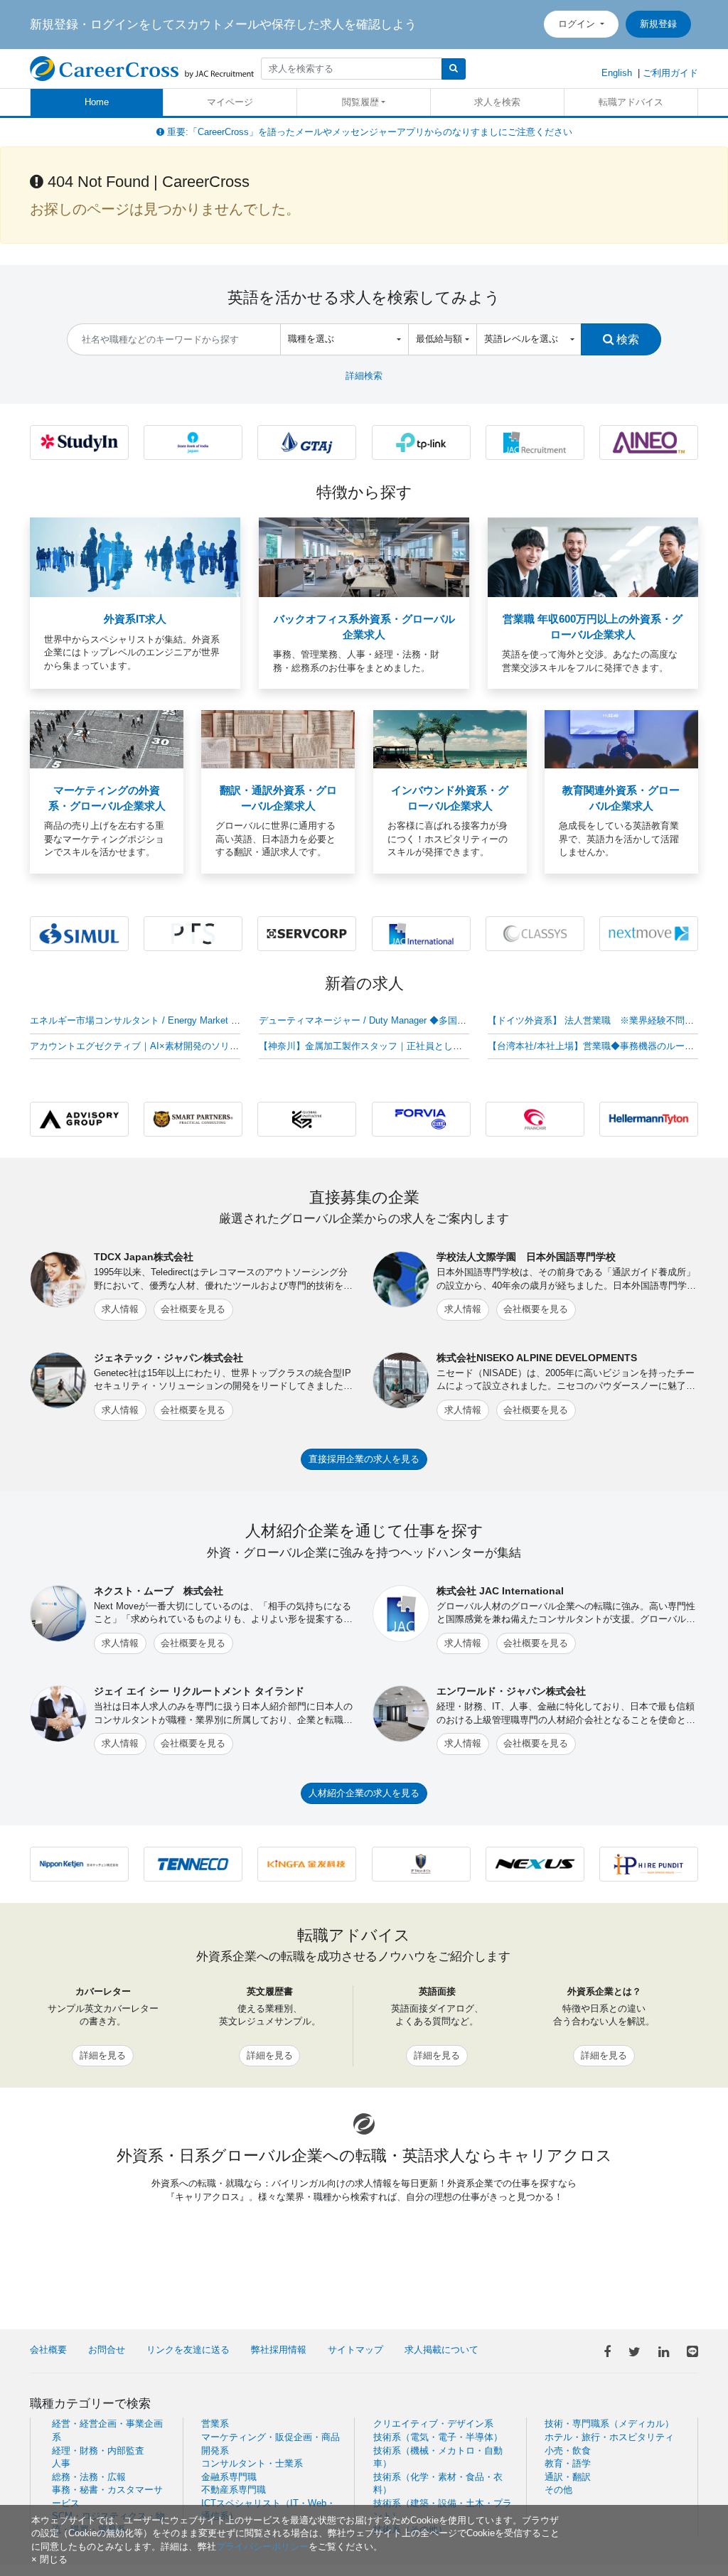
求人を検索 (497, 102)
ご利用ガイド (670, 73)
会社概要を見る (193, 1309)
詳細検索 (364, 376)
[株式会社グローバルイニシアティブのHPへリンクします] (307, 1118)
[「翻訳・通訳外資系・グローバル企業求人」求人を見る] (278, 739)
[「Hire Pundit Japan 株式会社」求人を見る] (649, 1863)
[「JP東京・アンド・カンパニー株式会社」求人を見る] (421, 1863)
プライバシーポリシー (262, 2547)
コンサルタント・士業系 (252, 2463)
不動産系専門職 (234, 2490)
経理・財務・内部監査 (98, 2451)
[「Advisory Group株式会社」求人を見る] (79, 1118)
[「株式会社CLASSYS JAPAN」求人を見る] (535, 933)
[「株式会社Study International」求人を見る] (79, 442)
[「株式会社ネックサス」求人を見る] (535, 1863)
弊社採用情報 (279, 2350)
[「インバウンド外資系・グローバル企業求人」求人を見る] (450, 739)
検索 (626, 339)
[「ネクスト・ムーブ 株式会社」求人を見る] (649, 933)
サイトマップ (355, 2350)
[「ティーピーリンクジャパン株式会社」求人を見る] (421, 442)
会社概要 (48, 2350)
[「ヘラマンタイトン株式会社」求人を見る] (649, 1118)
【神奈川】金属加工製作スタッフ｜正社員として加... (369, 1046)
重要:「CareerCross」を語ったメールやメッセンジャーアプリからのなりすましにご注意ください (368, 132)
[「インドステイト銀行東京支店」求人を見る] (193, 442)
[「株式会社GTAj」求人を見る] (307, 442)
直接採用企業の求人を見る (364, 1459)
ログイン (578, 24)
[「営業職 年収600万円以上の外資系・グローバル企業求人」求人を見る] (593, 557)
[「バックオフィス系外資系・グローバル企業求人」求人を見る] (364, 557)
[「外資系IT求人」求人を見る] (135, 557)
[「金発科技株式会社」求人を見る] (307, 1863)
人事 (61, 2463)
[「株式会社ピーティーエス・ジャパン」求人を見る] (193, 933)
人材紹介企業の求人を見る (364, 1793)
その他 (558, 2490)
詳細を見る (103, 2055)
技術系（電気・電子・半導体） (438, 2437)
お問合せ (107, 2350)
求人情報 (120, 1309)
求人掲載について (441, 2350)
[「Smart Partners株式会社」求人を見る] (193, 1118)
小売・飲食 (568, 2451)
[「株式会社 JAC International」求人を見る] (421, 933)
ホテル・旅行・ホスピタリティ (609, 2437)
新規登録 (658, 24)
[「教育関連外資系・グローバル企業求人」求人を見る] (621, 739)
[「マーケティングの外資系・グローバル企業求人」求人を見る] (107, 739)
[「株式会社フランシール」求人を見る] (535, 1118)
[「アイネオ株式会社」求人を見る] (649, 442)
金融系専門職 (229, 2477)
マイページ (230, 102)
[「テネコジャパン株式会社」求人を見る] (193, 1863)
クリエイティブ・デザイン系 (433, 2424)
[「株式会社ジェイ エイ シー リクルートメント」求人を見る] (535, 442)
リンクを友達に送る (188, 2350)
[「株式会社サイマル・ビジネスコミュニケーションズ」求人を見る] (79, 933)
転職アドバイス (631, 102)
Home (97, 102)
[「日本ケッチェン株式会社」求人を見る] (79, 1863)
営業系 (215, 2424)
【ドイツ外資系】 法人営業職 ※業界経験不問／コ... (600, 1020)
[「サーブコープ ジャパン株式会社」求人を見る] (307, 933)
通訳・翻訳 (568, 2477)
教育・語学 (568, 2463)
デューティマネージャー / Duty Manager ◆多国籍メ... (371, 1020)
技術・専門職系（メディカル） (609, 2424)
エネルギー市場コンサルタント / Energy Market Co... (140, 1020)
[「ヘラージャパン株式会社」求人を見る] (421, 1118)
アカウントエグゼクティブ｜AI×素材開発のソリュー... (143, 1046)
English (617, 73)
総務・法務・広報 (89, 2477)
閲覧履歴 (360, 102)
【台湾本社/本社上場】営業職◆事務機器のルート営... (600, 1046)
